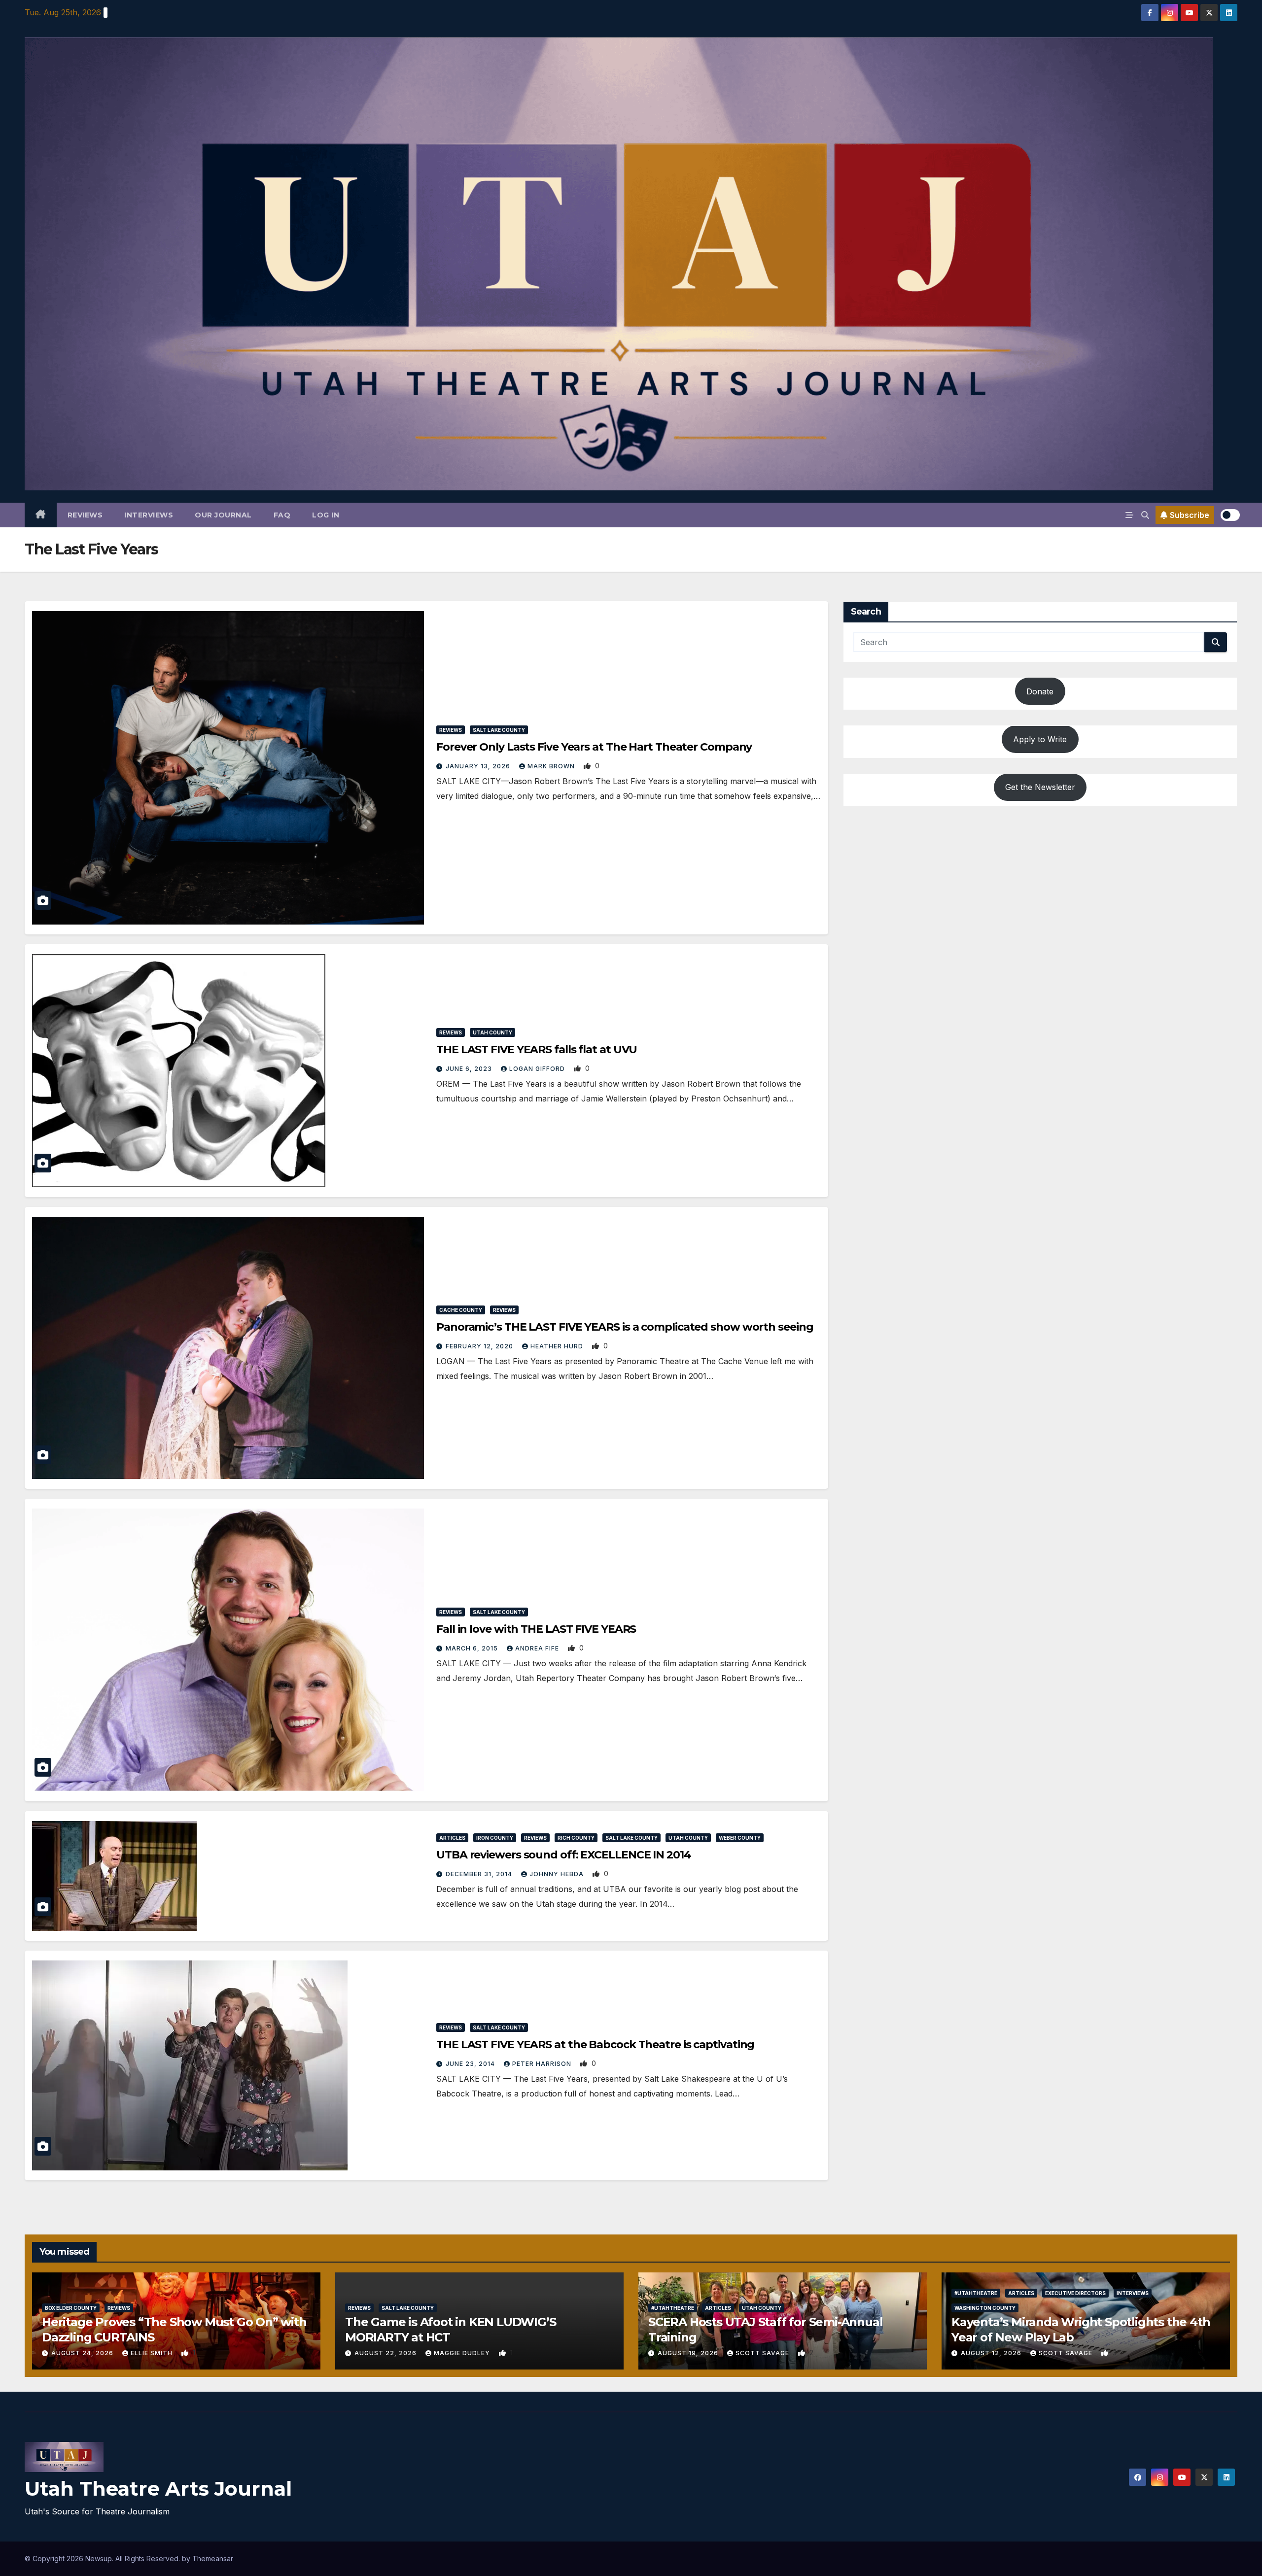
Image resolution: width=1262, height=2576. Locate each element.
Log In (326, 515)
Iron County (495, 1838)
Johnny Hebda (558, 1874)
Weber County (740, 1838)
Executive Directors (1075, 2293)
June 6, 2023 (470, 1069)
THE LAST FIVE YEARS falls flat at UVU (537, 1049)
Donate (1040, 691)
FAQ (282, 515)
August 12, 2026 (992, 2353)
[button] (1145, 515)
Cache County (461, 1310)
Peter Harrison (543, 2064)
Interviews (149, 515)
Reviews (85, 515)
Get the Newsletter (1040, 788)
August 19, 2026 (689, 2353)
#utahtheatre (673, 2308)
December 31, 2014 (480, 1874)
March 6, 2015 (473, 1648)
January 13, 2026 (479, 766)
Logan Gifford (538, 1069)
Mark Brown (552, 766)
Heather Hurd (558, 1346)
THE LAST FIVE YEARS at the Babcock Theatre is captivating (595, 2044)
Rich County (576, 1838)
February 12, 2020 (480, 1346)
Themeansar (213, 2559)
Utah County (492, 1032)
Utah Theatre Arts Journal (158, 2489)
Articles (452, 1838)
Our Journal (223, 515)
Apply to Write (1040, 739)
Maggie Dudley (463, 2353)
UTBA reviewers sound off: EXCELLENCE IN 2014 (564, 1855)
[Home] (41, 515)
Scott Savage (763, 2353)
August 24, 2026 (83, 2353)
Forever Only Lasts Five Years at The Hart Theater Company (594, 747)
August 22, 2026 (386, 2353)
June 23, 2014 (471, 2064)
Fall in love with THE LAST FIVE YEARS (536, 1629)
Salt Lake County (499, 730)
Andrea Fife (538, 1648)
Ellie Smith (153, 2353)
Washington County (985, 2308)
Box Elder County (71, 2308)
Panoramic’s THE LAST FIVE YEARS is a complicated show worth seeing (625, 1327)
